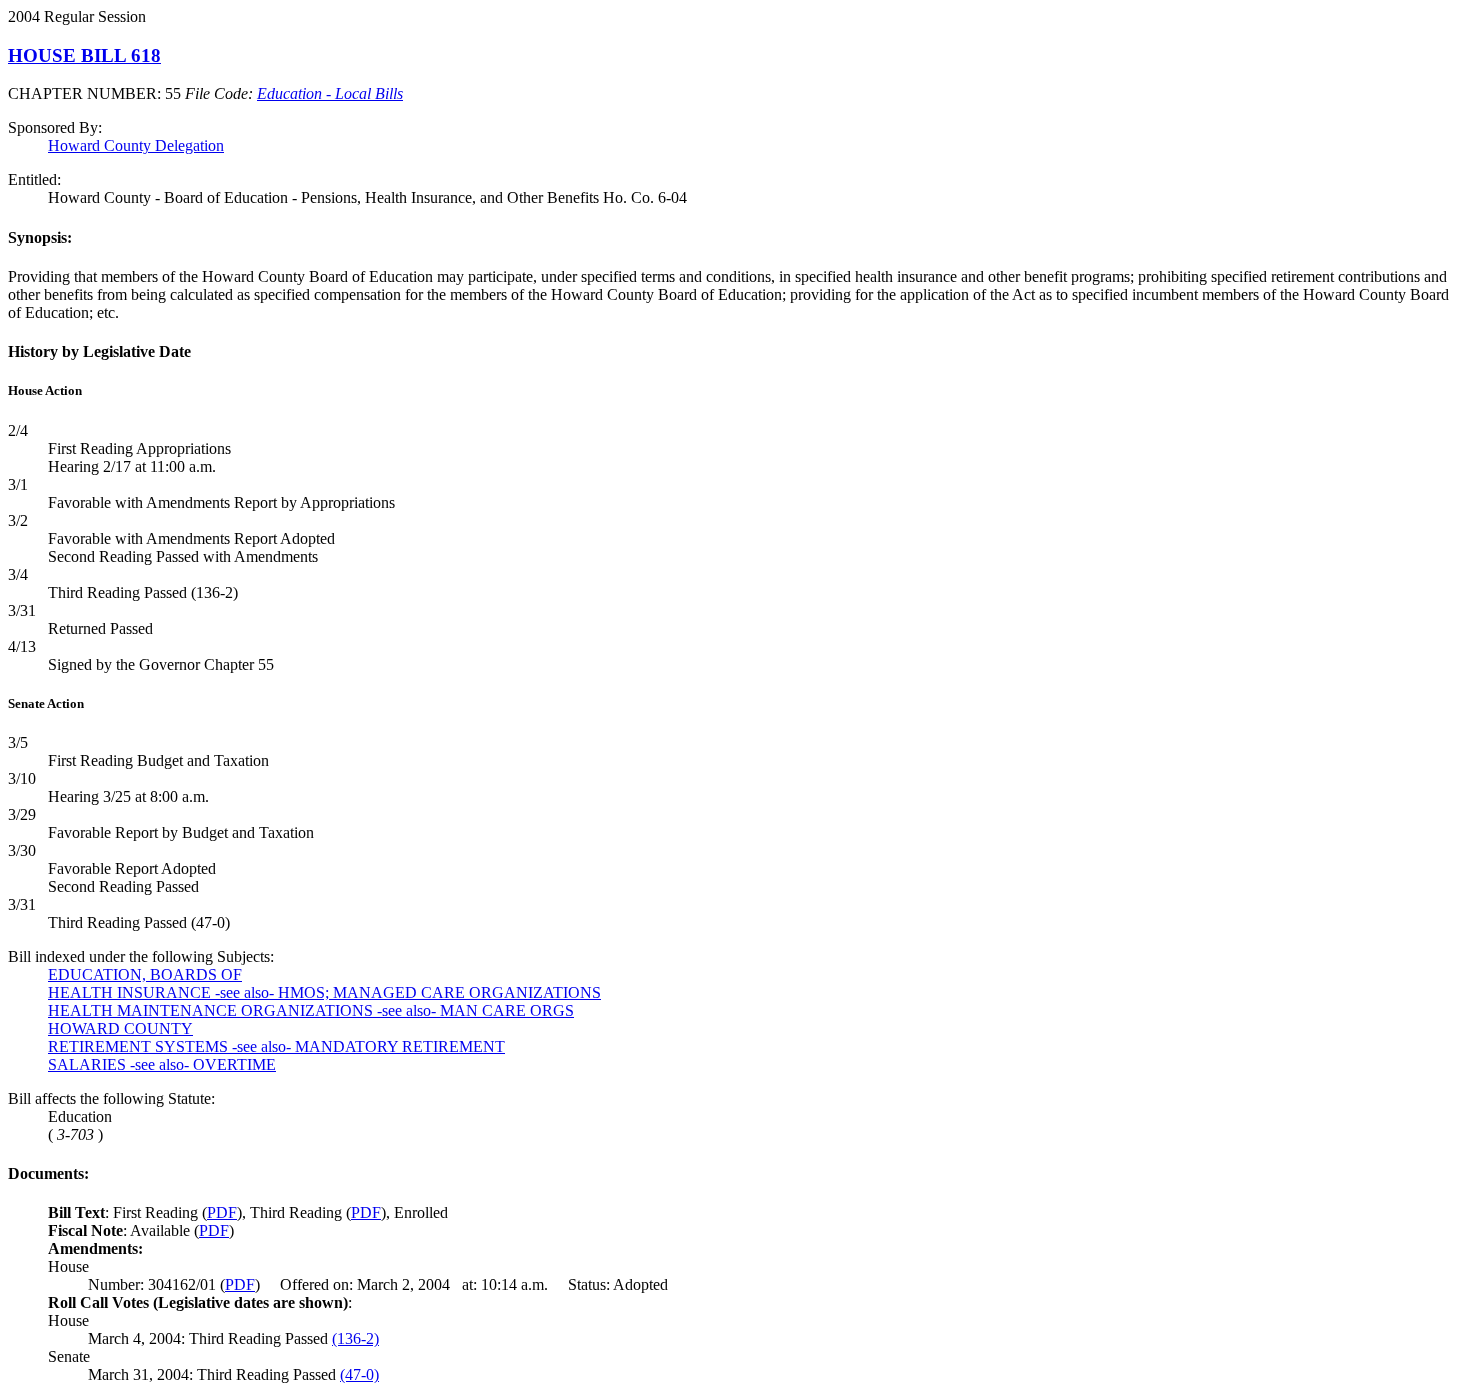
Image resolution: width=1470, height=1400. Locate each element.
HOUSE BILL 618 (84, 55)
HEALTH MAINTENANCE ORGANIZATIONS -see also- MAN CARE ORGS (311, 1010)
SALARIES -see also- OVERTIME (162, 1064)
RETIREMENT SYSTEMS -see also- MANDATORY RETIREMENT (276, 1046)
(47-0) (359, 1374)
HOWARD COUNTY (120, 1028)
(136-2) (355, 1338)
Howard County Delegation (136, 145)
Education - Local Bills (330, 93)
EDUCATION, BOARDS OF (145, 974)
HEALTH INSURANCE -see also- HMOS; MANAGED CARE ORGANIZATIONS (324, 992)
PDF (222, 1212)
